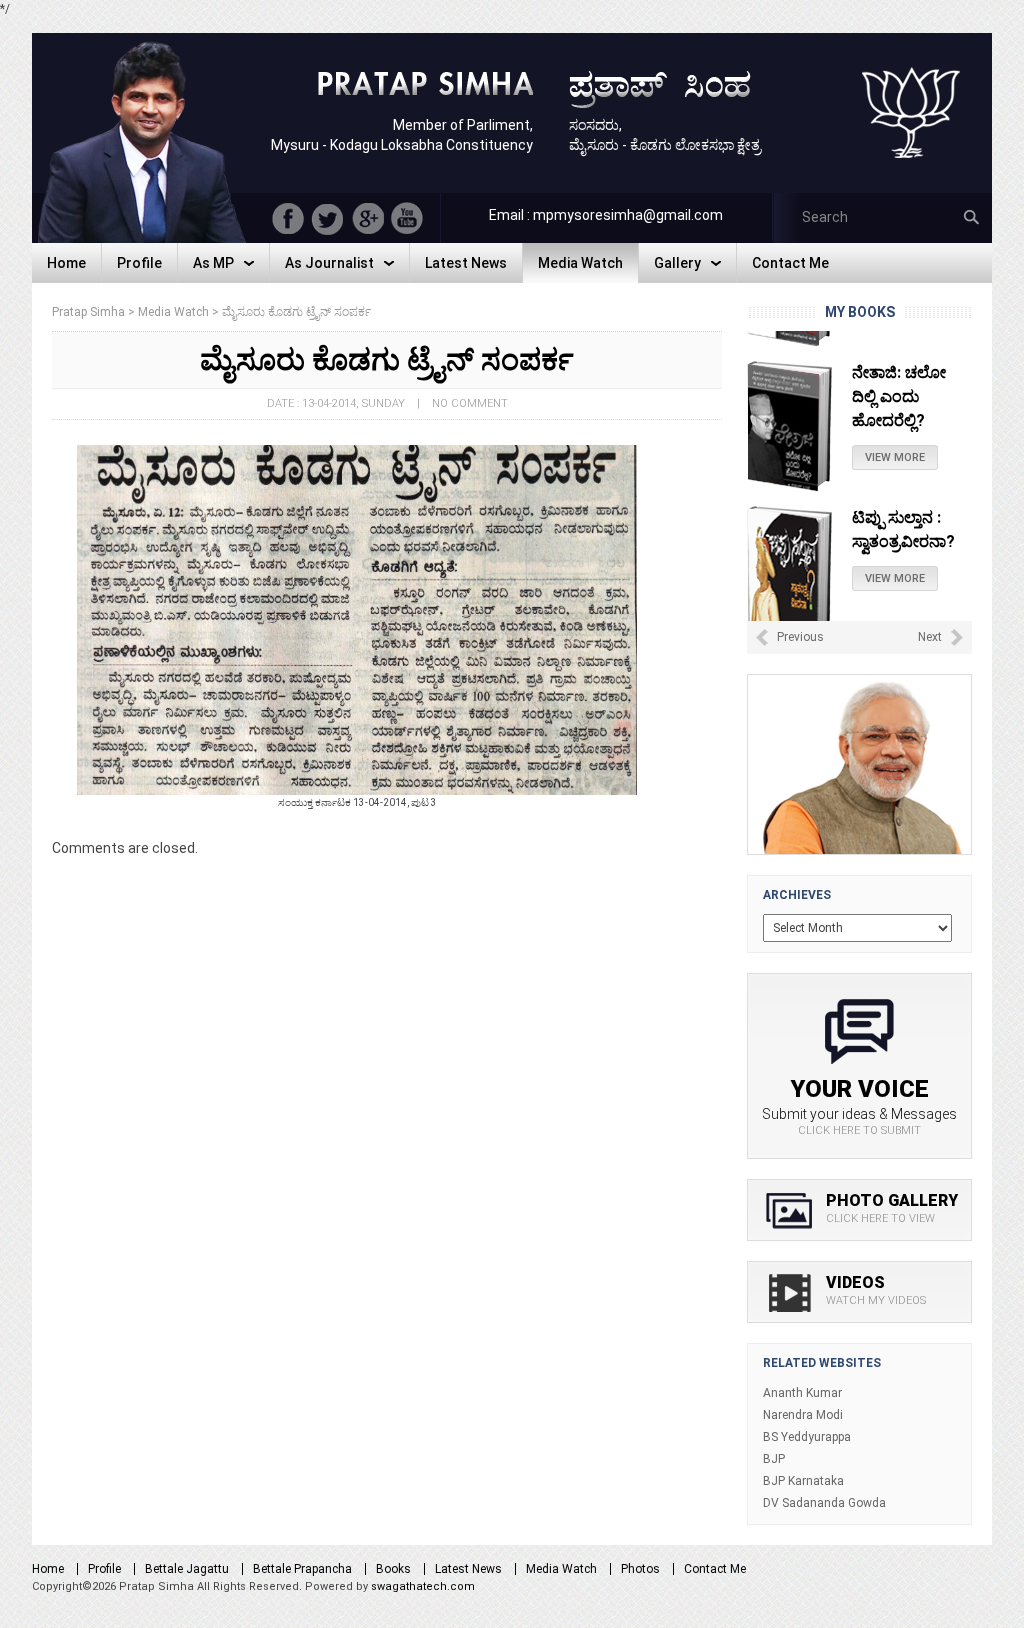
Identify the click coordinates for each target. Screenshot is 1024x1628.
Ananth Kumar (802, 1393)
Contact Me (715, 1569)
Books (393, 1569)
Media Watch (561, 1569)
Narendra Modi (803, 1415)
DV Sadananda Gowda (824, 1503)
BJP (774, 1459)
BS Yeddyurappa (807, 1437)
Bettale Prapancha (302, 1569)
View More (895, 432)
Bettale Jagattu (187, 1569)
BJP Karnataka (803, 1481)
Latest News (468, 1569)
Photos (640, 1569)
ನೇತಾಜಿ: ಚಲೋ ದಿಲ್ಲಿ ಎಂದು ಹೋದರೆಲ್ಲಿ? (899, 371)
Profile (104, 1569)
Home (48, 1569)
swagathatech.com (423, 1586)
